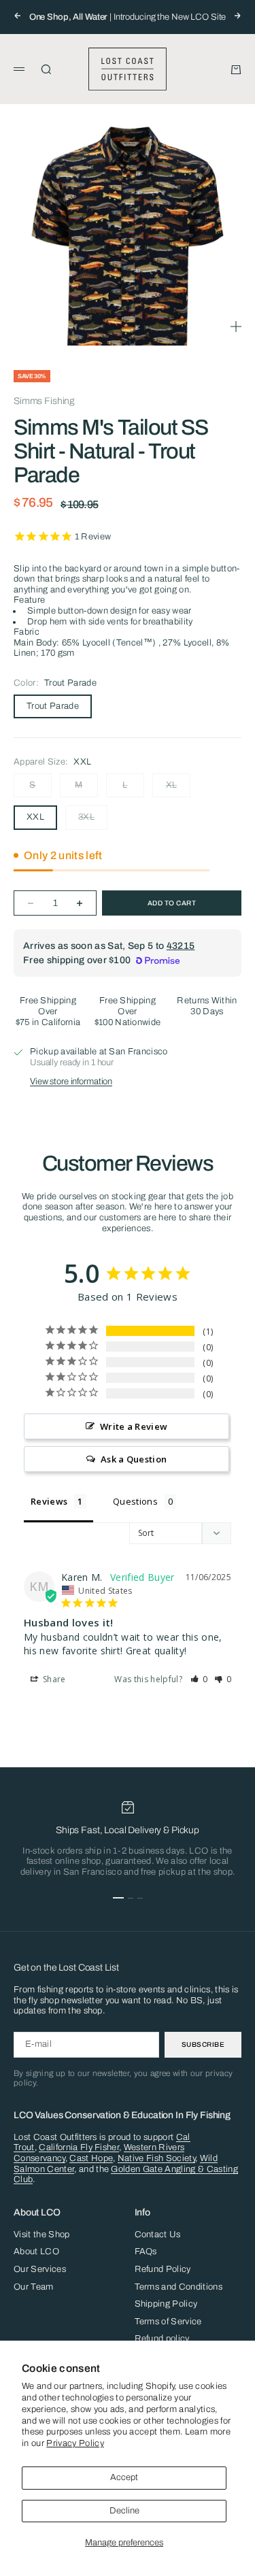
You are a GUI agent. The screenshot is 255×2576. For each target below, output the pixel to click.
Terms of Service (168, 2322)
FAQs (146, 2252)
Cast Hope (91, 2158)
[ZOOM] (236, 327)
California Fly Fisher (79, 2147)
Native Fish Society (156, 2158)
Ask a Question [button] (134, 1459)
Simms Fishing (44, 401)
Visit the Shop (42, 2235)
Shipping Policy (166, 2304)
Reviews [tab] (49, 1501)
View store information (71, 1082)
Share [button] (53, 1679)
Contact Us (158, 2235)
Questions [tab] (135, 1501)
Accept (124, 2477)
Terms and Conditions (179, 2287)
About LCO (36, 2252)
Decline (124, 2511)
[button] (199, 1679)
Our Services (40, 2269)
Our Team (34, 2287)
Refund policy (162, 2339)
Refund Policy (163, 2269)
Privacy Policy (75, 2443)
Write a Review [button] (134, 1426)
